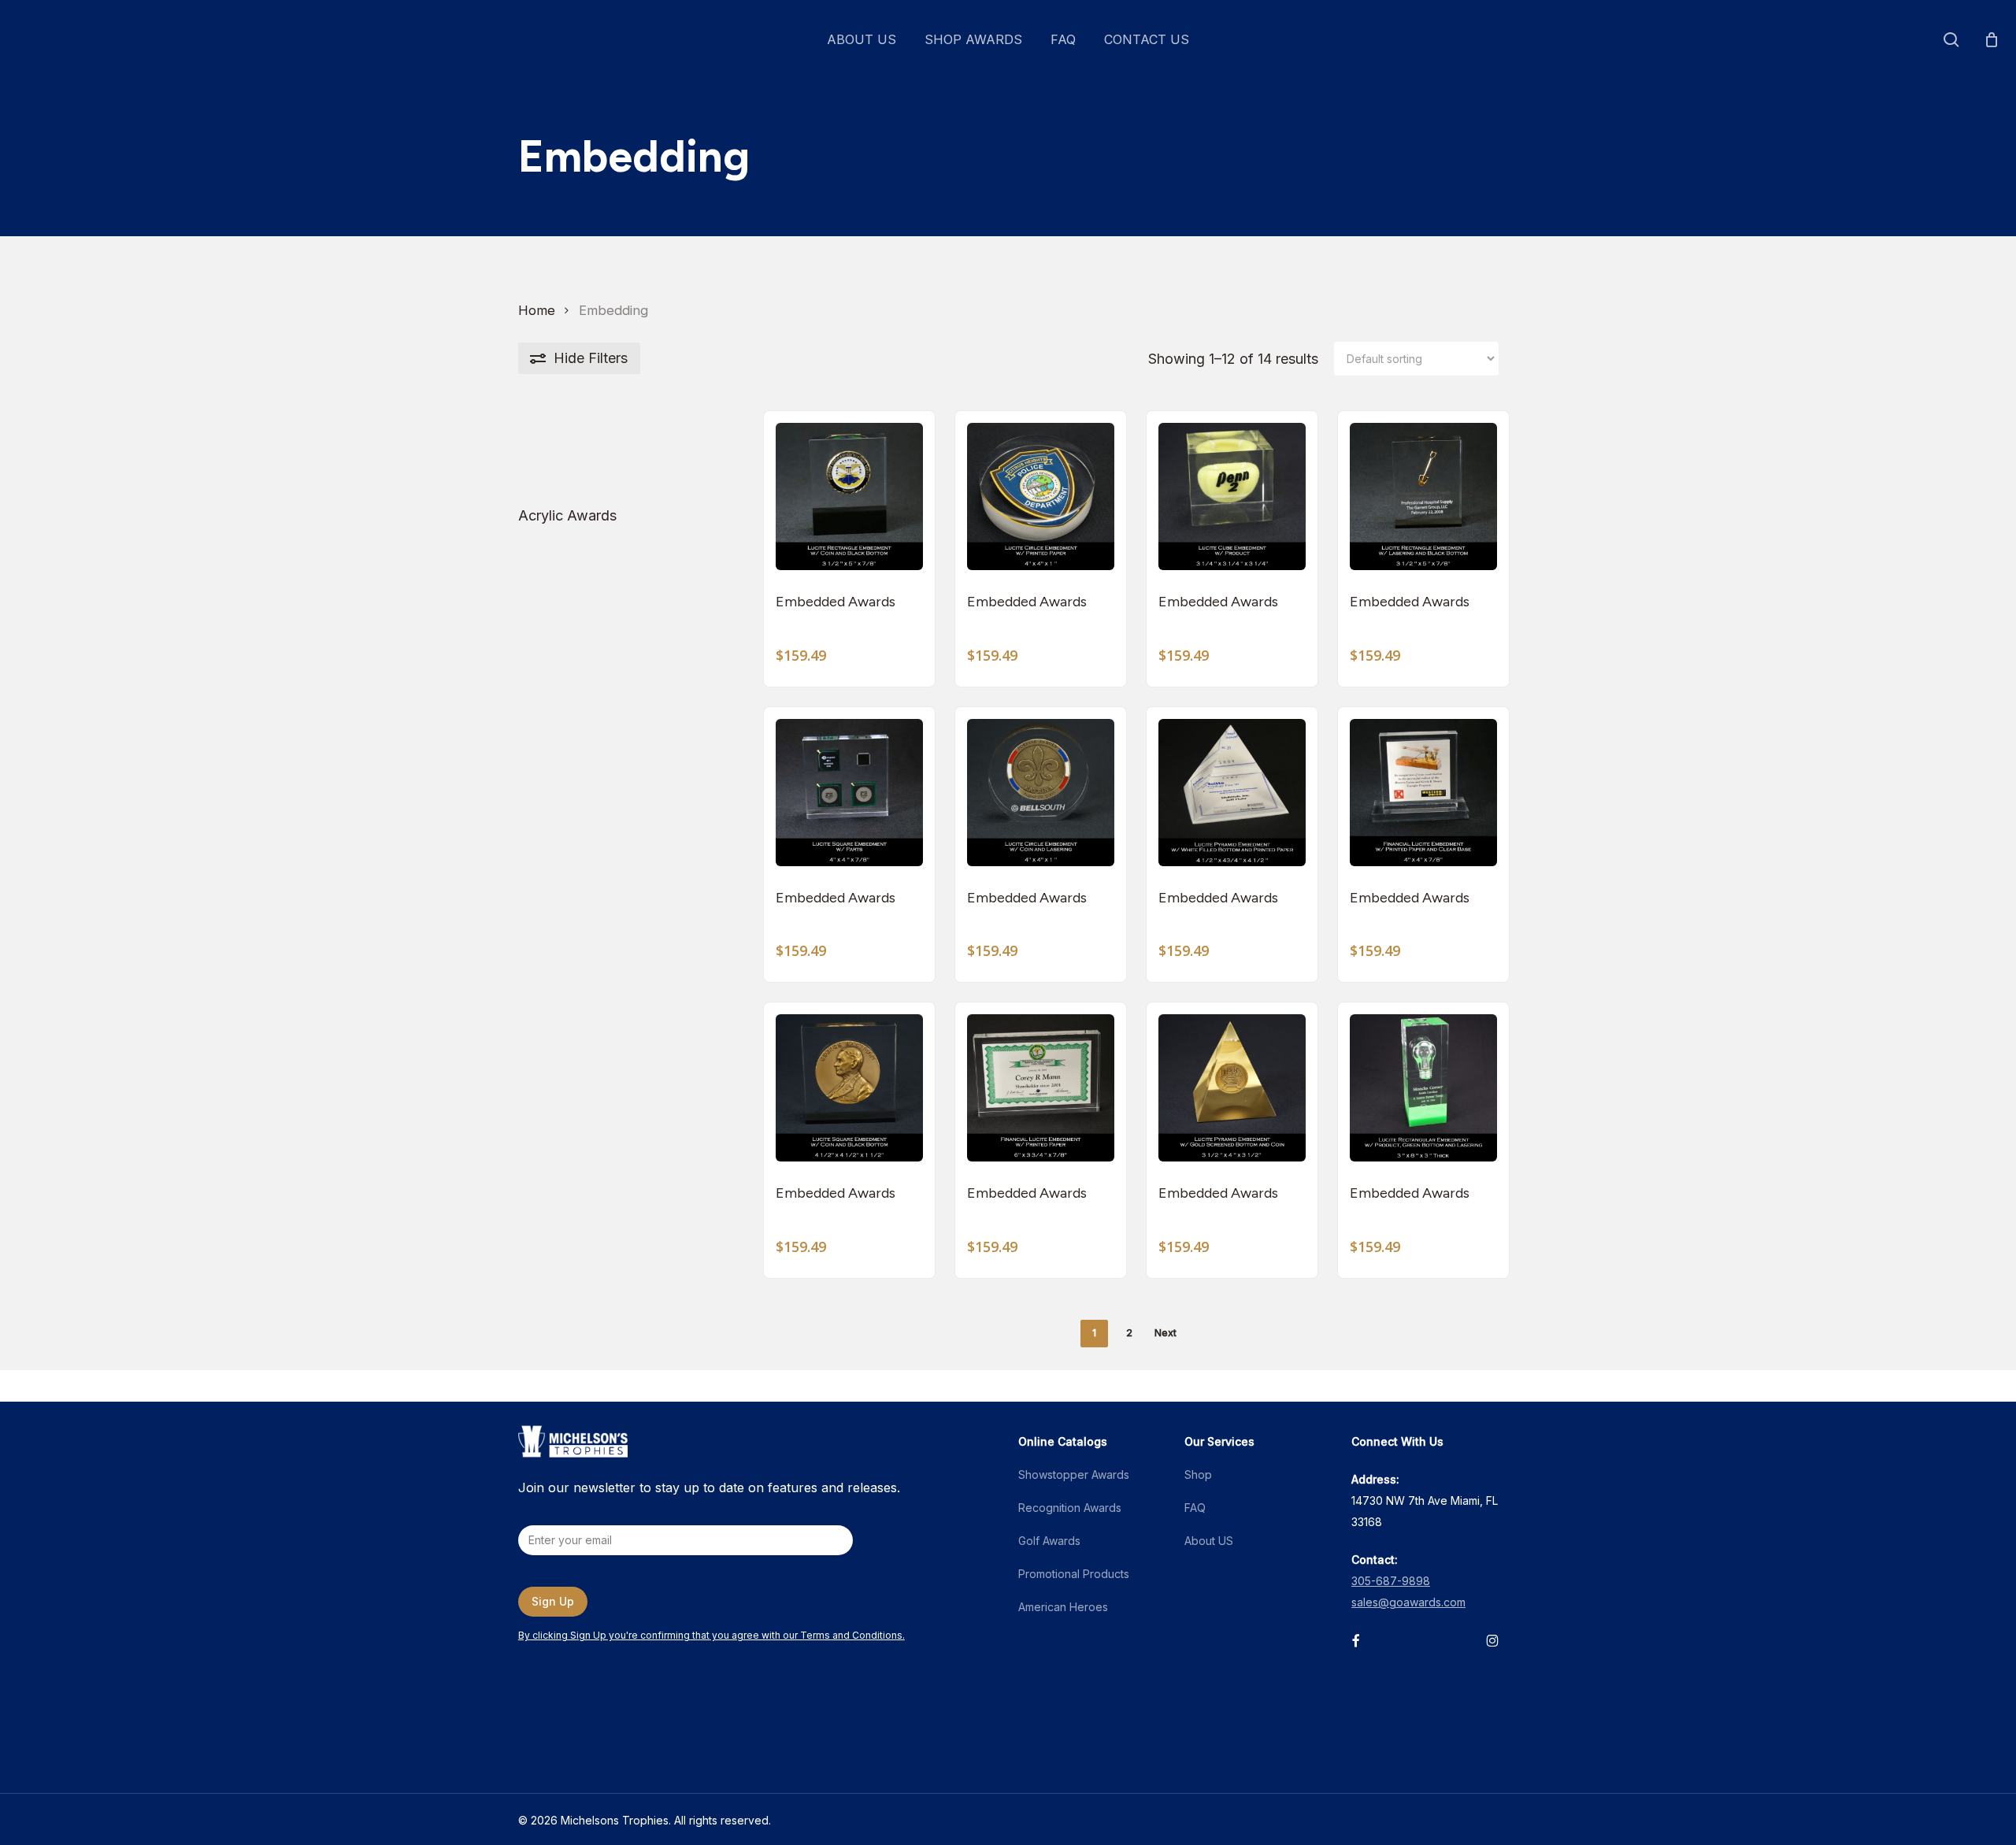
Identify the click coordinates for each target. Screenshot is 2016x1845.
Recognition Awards (1070, 1508)
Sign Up (553, 1601)
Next (1165, 1333)
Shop (1198, 1475)
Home (537, 310)
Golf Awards (1049, 1541)
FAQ (1195, 1508)
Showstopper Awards (1074, 1475)
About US (1209, 1541)
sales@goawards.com (1408, 1602)
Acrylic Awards (567, 515)
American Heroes (1063, 1607)
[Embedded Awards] (849, 496)
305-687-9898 (1391, 1581)
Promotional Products (1074, 1574)
